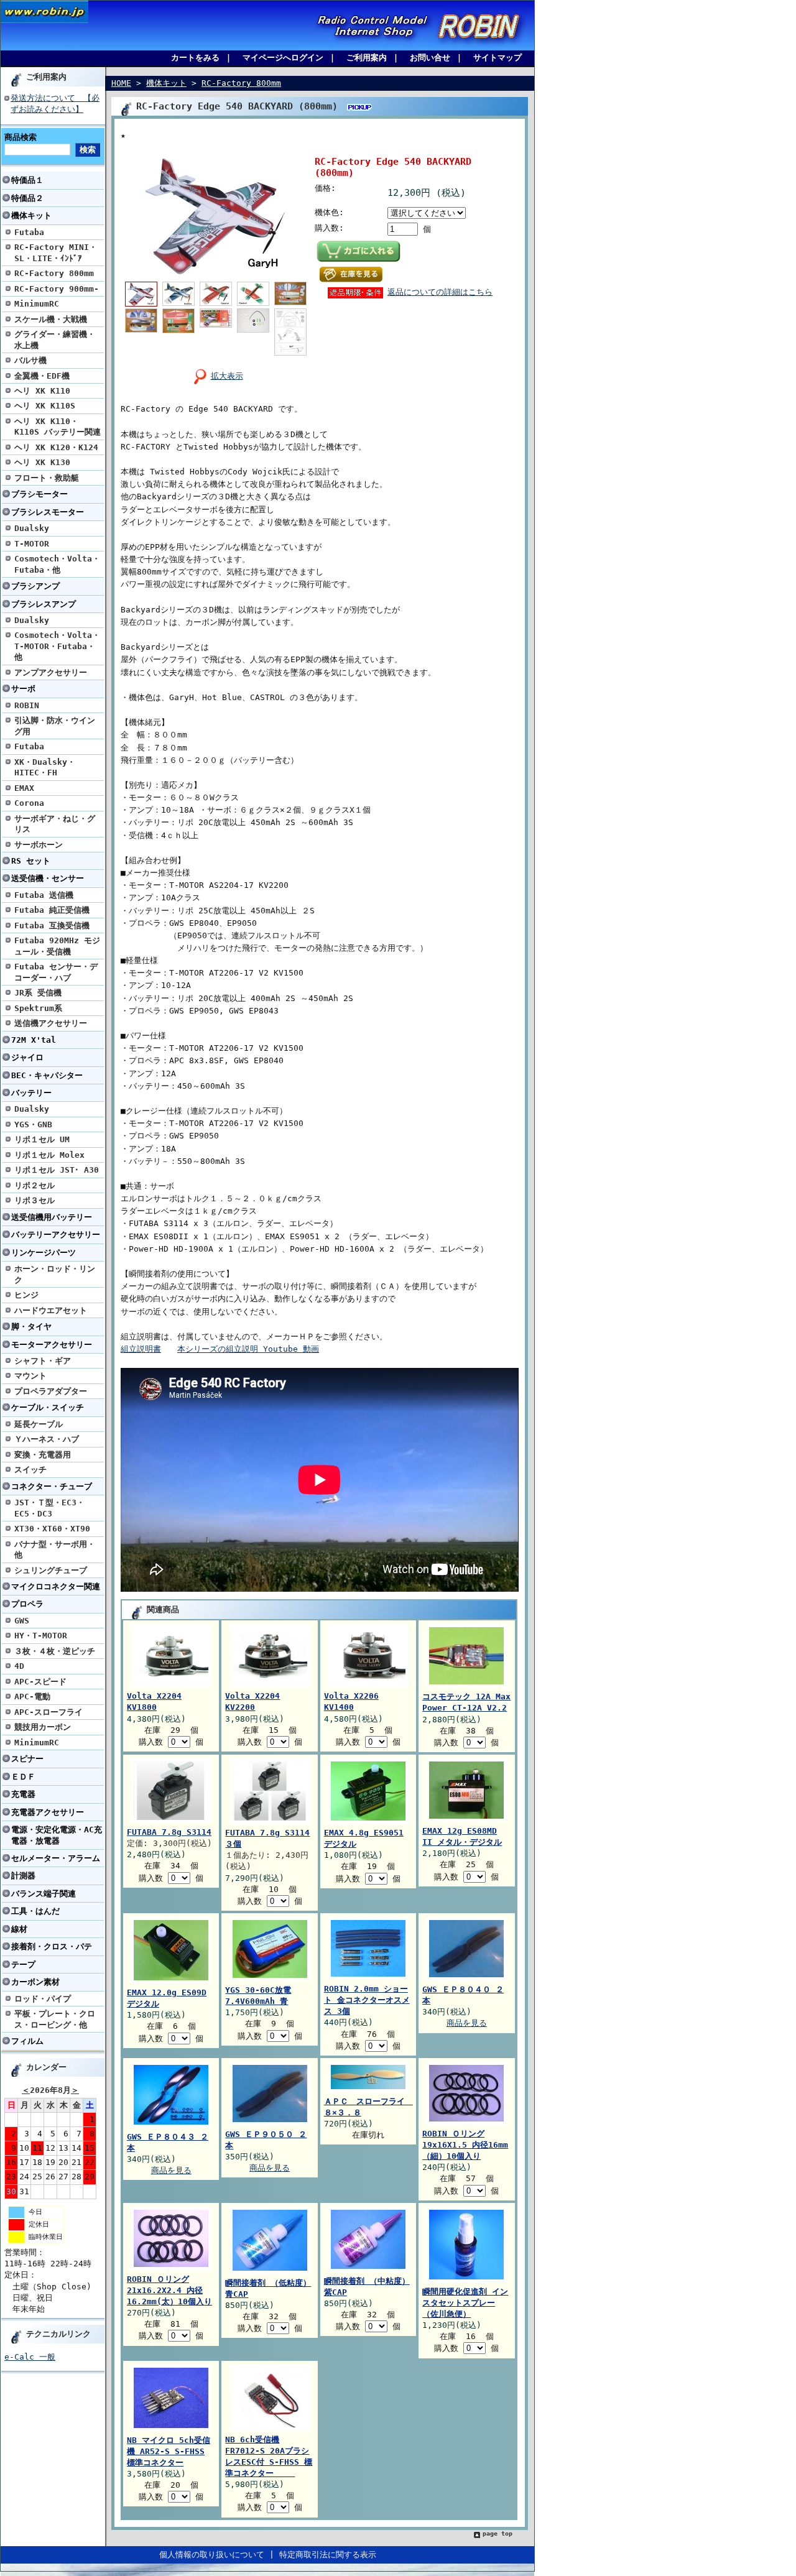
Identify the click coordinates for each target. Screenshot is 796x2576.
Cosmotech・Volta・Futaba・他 (57, 564)
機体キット (31, 215)
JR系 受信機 (38, 993)
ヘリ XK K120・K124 (56, 447)
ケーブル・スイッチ (48, 1407)
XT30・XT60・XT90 (52, 1529)
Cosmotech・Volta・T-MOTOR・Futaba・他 (57, 646)
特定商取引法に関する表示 (328, 2555)
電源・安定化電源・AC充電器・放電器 (57, 1835)
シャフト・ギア (43, 1361)
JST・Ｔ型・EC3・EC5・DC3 (49, 1508)
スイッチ (30, 1470)
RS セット (31, 861)
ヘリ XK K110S (45, 406)
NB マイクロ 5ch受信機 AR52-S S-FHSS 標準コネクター (169, 2451)
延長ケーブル (39, 1424)
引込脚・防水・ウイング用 (55, 726)
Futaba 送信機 (44, 895)
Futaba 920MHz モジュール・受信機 (57, 946)
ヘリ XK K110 (42, 391)
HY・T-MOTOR (41, 1636)
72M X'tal (34, 1040)
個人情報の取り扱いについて (212, 2555)
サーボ (23, 689)
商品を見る (467, 2023)
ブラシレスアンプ (44, 604)
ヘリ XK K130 (42, 462)
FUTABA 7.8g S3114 (169, 1832)
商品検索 (21, 137)
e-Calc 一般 (30, 2357)
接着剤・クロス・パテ (52, 1946)
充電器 (23, 1794)
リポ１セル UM (42, 1139)
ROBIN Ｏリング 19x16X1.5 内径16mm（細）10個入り (465, 2145)
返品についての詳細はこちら (440, 292)
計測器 (23, 1876)
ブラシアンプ (35, 586)
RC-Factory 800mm (54, 273)
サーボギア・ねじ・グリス (55, 824)
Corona (29, 803)
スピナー (27, 1759)
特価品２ (27, 198)
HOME (121, 83)
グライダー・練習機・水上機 (55, 339)
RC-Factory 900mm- (57, 289)
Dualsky (32, 528)
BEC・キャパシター (47, 1075)
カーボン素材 (35, 1982)
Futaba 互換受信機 (52, 926)
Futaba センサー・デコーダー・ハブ (56, 972)
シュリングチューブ (51, 1570)
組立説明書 (141, 1349)
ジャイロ (27, 1057)
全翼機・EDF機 (42, 376)
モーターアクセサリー (52, 1345)
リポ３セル (35, 1200)
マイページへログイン (283, 58)
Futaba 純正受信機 (52, 910)
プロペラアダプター (51, 1391)
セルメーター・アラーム (56, 1858)
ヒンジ (26, 1295)
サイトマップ (497, 58)
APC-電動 (32, 1697)
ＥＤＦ (23, 1777)
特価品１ (27, 180)
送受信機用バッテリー (52, 1217)
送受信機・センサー (48, 878)
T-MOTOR (32, 544)
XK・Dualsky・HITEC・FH (45, 767)
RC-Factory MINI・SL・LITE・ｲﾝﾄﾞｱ (56, 252)
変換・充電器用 (43, 1455)
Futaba (29, 232)
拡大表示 (227, 376)
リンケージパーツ (44, 1253)
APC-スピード (40, 1682)
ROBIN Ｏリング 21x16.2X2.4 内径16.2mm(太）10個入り (169, 2290)
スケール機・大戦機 (51, 319)
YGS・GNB (33, 1124)
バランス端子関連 (44, 1894)
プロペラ (27, 1604)
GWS (22, 1621)
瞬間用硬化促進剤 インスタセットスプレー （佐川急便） (465, 2303)
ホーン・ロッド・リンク (55, 1274)
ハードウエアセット (51, 1310)
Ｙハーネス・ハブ (47, 1439)
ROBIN (27, 705)
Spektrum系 (38, 1008)
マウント (30, 1376)
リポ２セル (35, 1185)
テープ (23, 1964)
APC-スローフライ (49, 1712)
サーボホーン (39, 845)
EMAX (24, 788)
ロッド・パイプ (43, 1999)
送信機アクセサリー (51, 1023)
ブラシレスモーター (48, 512)
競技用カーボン (43, 1727)
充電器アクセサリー (48, 1812)
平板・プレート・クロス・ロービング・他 (55, 2019)
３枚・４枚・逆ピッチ (55, 1651)
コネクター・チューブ (52, 1486)
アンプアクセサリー (51, 672)
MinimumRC (37, 304)
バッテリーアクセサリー (56, 1235)
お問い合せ (430, 58)
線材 (19, 1929)
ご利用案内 (367, 58)
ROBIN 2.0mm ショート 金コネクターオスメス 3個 (367, 2000)
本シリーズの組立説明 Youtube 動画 (248, 1349)
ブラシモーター (39, 494)
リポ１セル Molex (49, 1155)
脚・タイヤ (31, 1327)
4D (19, 1666)
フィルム (27, 2041)
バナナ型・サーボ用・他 (55, 1549)
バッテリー (31, 1093)
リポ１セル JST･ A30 (57, 1170)
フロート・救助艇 (47, 478)
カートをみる (195, 58)
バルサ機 (30, 360)
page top (497, 2533)
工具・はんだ (35, 1911)
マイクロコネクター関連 (56, 1586)
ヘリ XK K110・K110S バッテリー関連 (58, 427)
